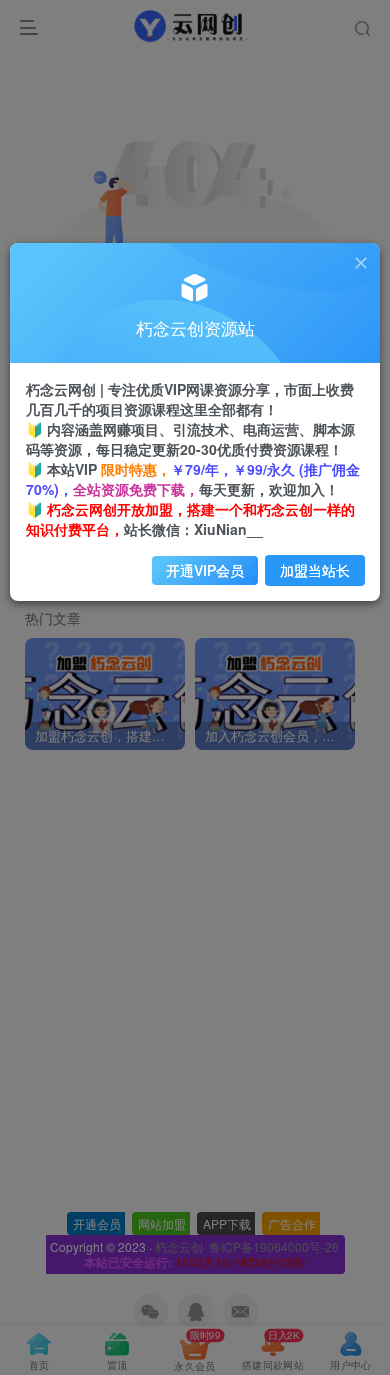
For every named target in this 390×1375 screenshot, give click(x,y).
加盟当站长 (315, 570)
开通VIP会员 (205, 570)
